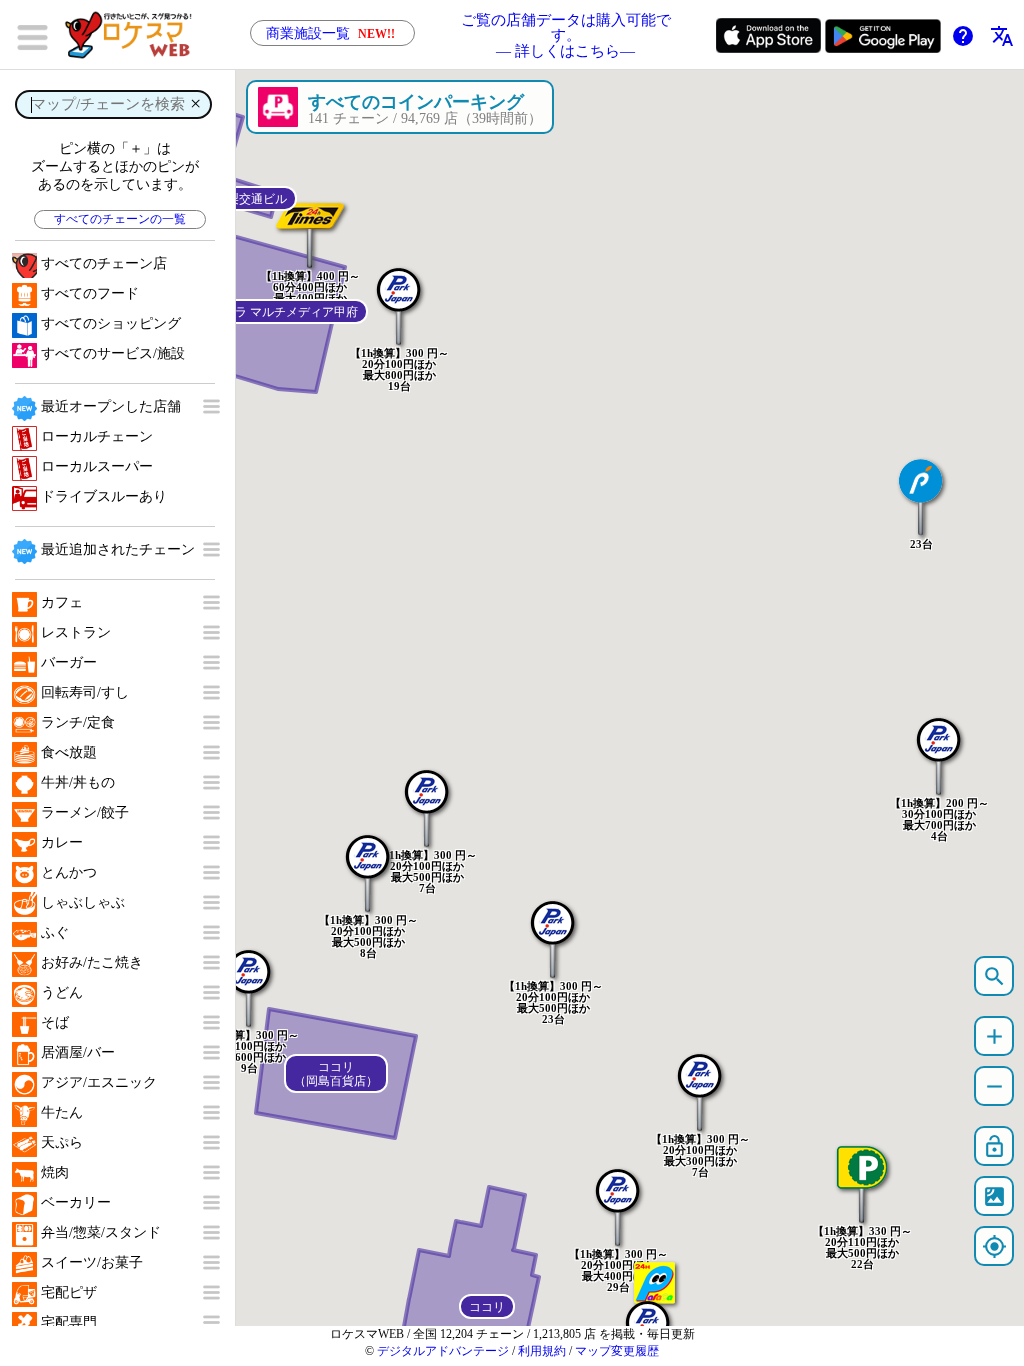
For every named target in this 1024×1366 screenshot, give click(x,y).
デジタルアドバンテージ (443, 1351)
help (963, 36)
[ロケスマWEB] (135, 35)
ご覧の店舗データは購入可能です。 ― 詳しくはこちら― (566, 35)
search (994, 976)
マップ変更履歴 (617, 1351)
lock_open (994, 1146)
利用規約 (542, 1351)
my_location (994, 1246)
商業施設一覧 (330, 33)
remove (994, 1086)
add (994, 1036)
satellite (994, 1196)
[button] (368, 863)
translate (1002, 36)
